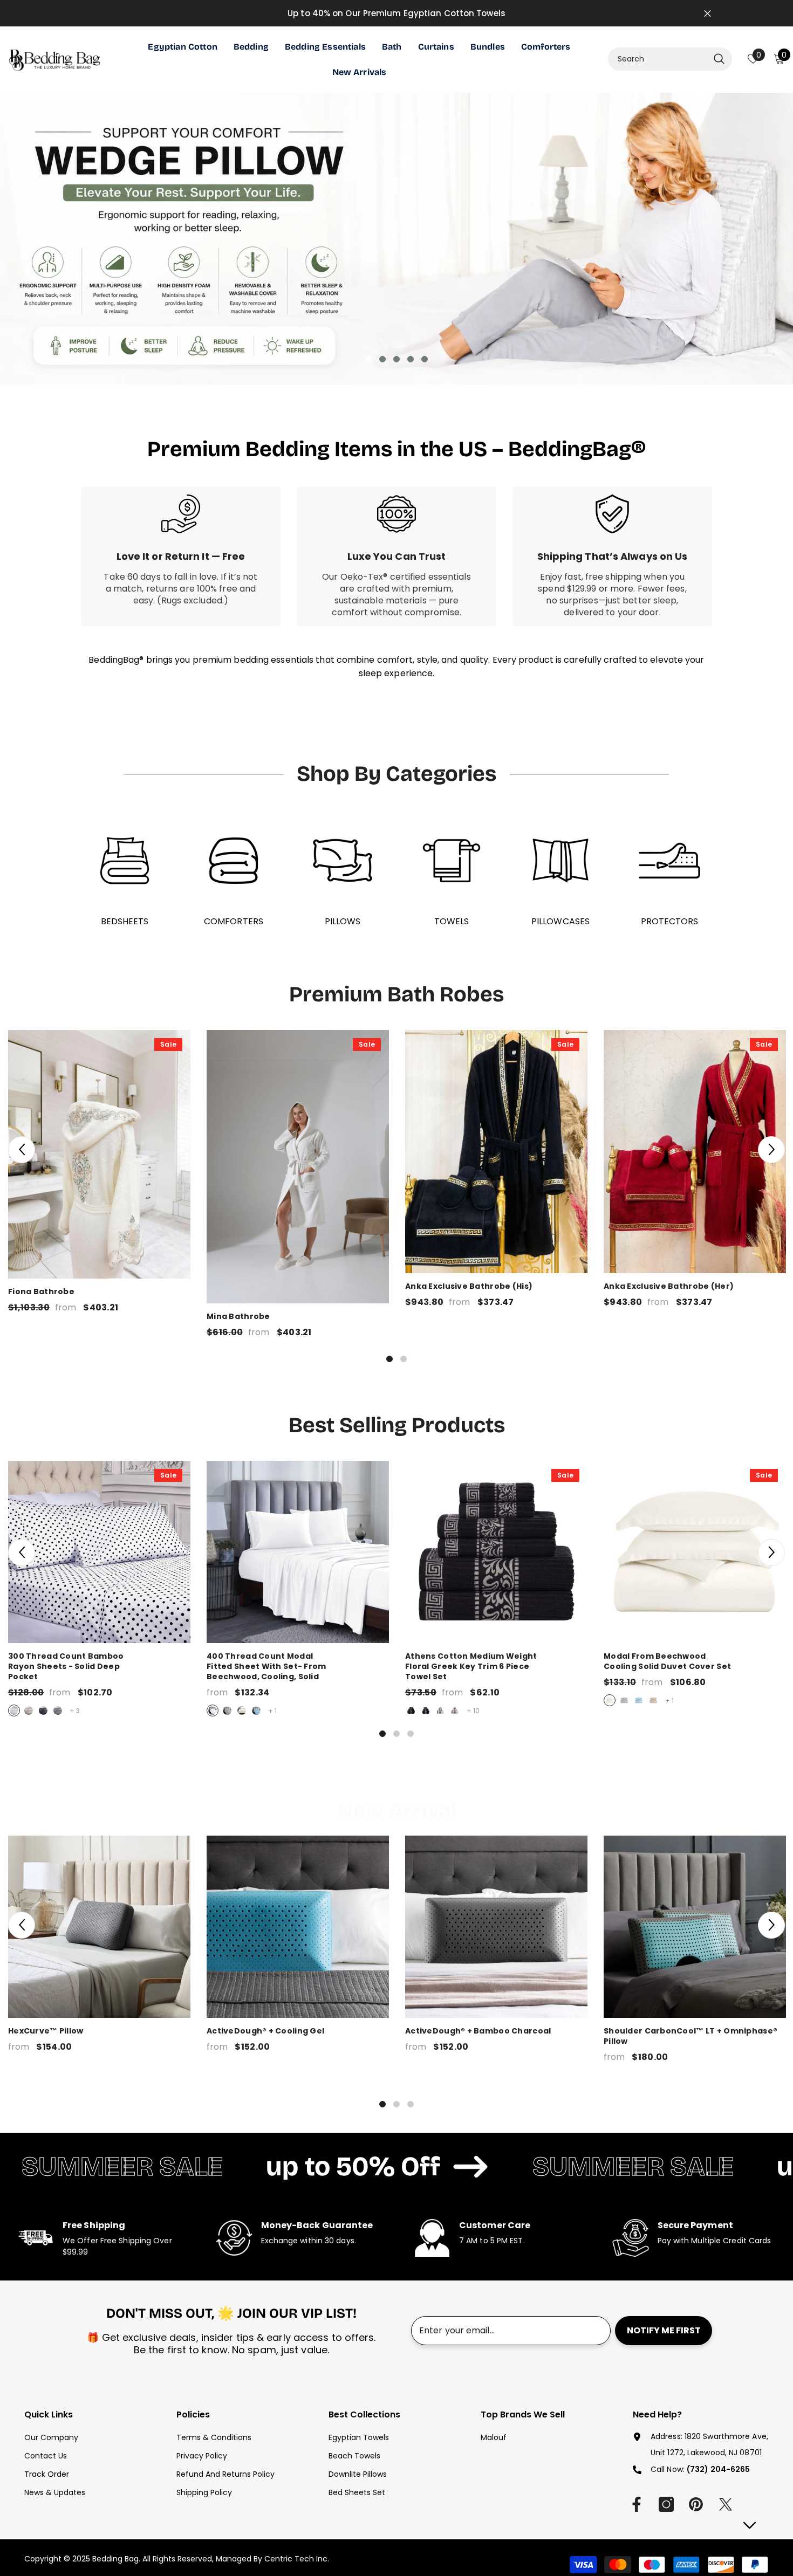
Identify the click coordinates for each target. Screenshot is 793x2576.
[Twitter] (726, 2504)
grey (58, 1711)
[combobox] (658, 59)
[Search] (670, 59)
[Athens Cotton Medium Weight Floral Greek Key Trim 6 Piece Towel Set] (496, 1552)
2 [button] (382, 359)
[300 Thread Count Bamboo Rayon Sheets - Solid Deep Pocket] (99, 1552)
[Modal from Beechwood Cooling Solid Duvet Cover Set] (695, 1552)
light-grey (29, 1711)
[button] (22, 1150)
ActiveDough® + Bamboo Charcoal (478, 2031)
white (14, 1711)
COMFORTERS (234, 921)
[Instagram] (666, 2504)
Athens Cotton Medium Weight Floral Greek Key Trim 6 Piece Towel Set (496, 1667)
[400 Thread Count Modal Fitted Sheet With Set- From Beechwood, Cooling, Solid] (298, 1552)
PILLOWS (343, 921)
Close (707, 13)
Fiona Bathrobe (41, 1292)
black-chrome (411, 1711)
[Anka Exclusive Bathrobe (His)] (496, 1152)
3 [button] (396, 359)
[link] (181, 557)
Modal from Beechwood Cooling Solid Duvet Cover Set (695, 1661)
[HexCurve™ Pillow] (99, 1927)
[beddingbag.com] (125, 861)
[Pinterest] (696, 2504)
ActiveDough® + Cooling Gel (265, 2031)
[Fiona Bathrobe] (99, 1154)
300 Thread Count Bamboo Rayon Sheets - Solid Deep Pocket (99, 1667)
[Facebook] (637, 2504)
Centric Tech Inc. (296, 2559)
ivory (242, 1711)
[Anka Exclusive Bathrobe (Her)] (695, 1152)
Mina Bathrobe (238, 1317)
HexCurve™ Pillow (46, 2031)
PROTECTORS (670, 921)
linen (653, 1700)
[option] (396, 239)
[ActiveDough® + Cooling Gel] (298, 1927)
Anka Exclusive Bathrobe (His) (469, 1286)
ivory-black (440, 1711)
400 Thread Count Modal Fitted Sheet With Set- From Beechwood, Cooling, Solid (298, 1667)
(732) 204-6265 (718, 2469)
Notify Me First (664, 2330)
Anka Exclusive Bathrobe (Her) (669, 1286)
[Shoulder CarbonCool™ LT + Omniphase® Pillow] (695, 1927)
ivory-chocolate (455, 1711)
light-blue (256, 1711)
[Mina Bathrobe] (298, 1167)
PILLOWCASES (560, 921)
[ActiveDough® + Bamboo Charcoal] (496, 1927)
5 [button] (425, 359)
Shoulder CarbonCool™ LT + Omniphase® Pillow (691, 2036)
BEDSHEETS (125, 921)
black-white (426, 1711)
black (43, 1711)
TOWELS (452, 921)
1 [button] (368, 359)
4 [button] (411, 359)
